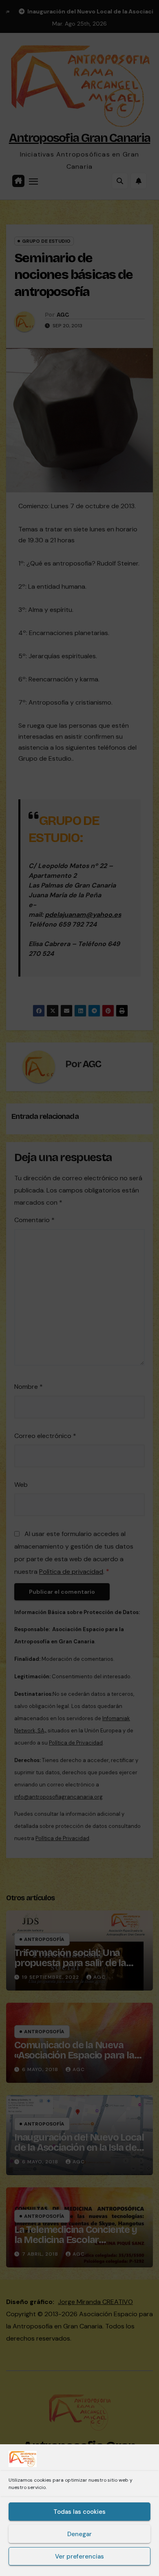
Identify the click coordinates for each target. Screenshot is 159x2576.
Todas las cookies (79, 2512)
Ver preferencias (79, 2556)
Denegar (79, 2534)
